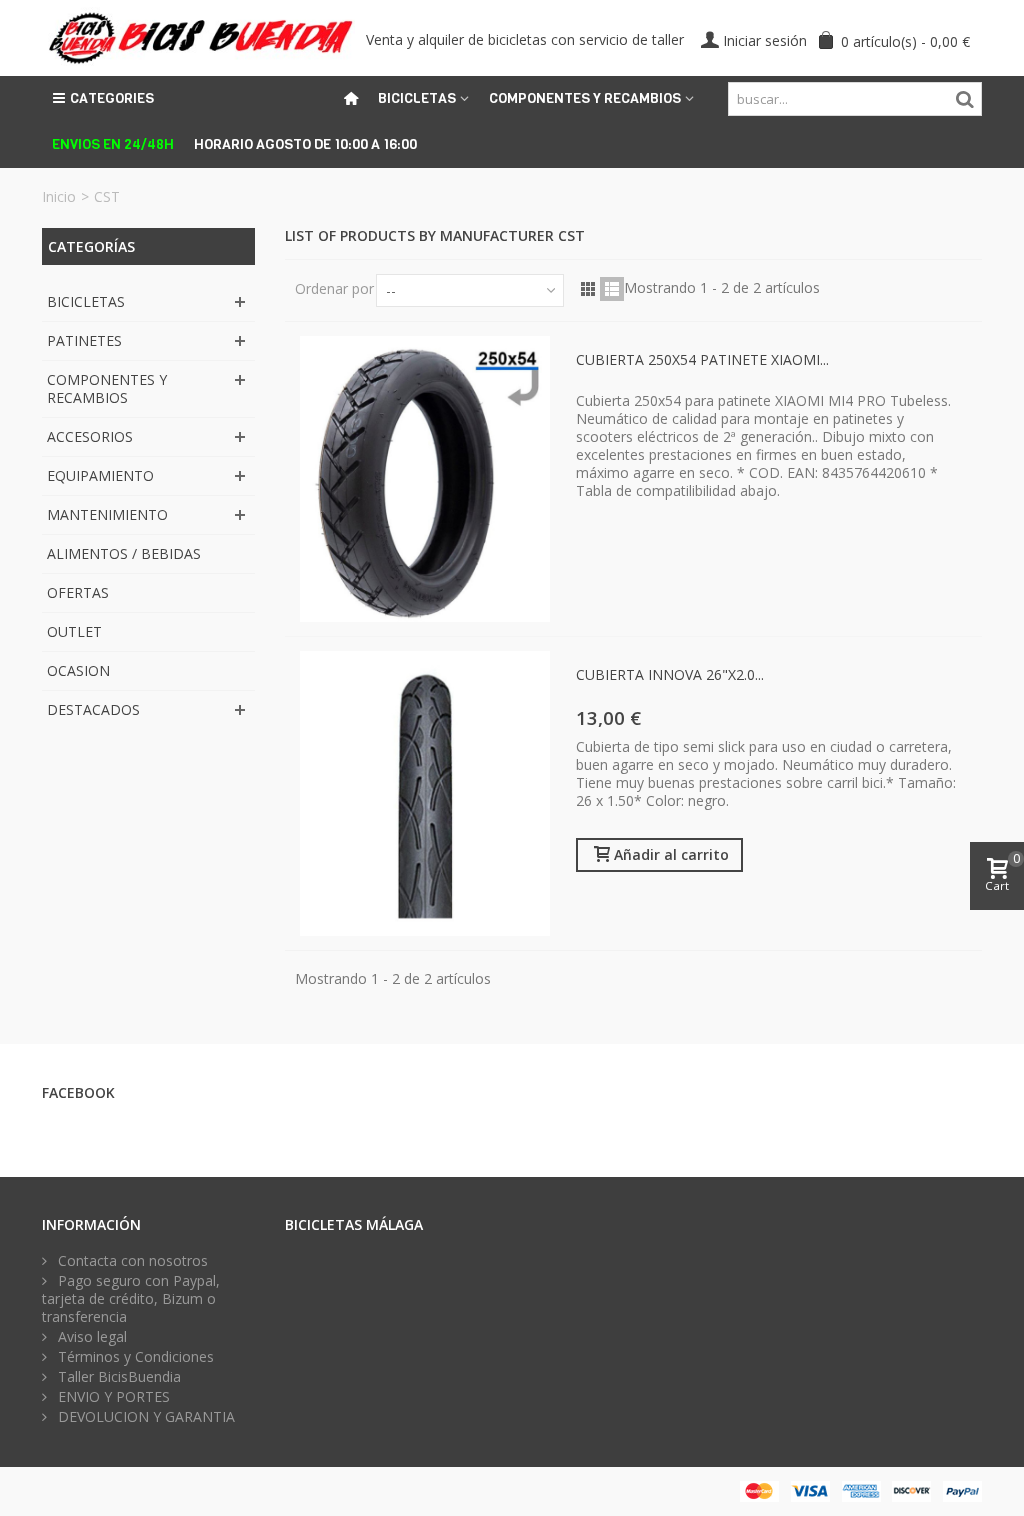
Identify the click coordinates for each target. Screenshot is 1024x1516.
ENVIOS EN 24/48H (113, 144)
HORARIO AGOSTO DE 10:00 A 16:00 (305, 144)
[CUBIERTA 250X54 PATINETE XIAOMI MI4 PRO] (425, 479)
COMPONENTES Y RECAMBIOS (107, 388)
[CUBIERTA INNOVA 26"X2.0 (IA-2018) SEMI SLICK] (425, 794)
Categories (112, 98)
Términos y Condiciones (134, 1357)
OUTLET (74, 631)
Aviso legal (90, 1337)
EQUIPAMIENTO (100, 475)
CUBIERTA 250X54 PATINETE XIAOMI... (702, 359)
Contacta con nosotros (131, 1261)
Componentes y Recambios (585, 98)
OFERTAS (78, 592)
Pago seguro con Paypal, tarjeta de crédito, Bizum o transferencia (131, 1299)
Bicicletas (417, 98)
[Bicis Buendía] (198, 36)
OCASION (78, 670)
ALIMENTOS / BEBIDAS (124, 553)
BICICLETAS (86, 301)
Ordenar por (334, 288)
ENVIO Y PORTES (112, 1397)
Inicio (59, 196)
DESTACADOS (93, 709)
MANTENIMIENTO (107, 514)
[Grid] (588, 289)
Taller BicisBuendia (117, 1377)
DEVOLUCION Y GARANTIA (144, 1417)
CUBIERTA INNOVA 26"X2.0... (670, 674)
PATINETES (84, 340)
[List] (612, 289)
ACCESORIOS (90, 436)
